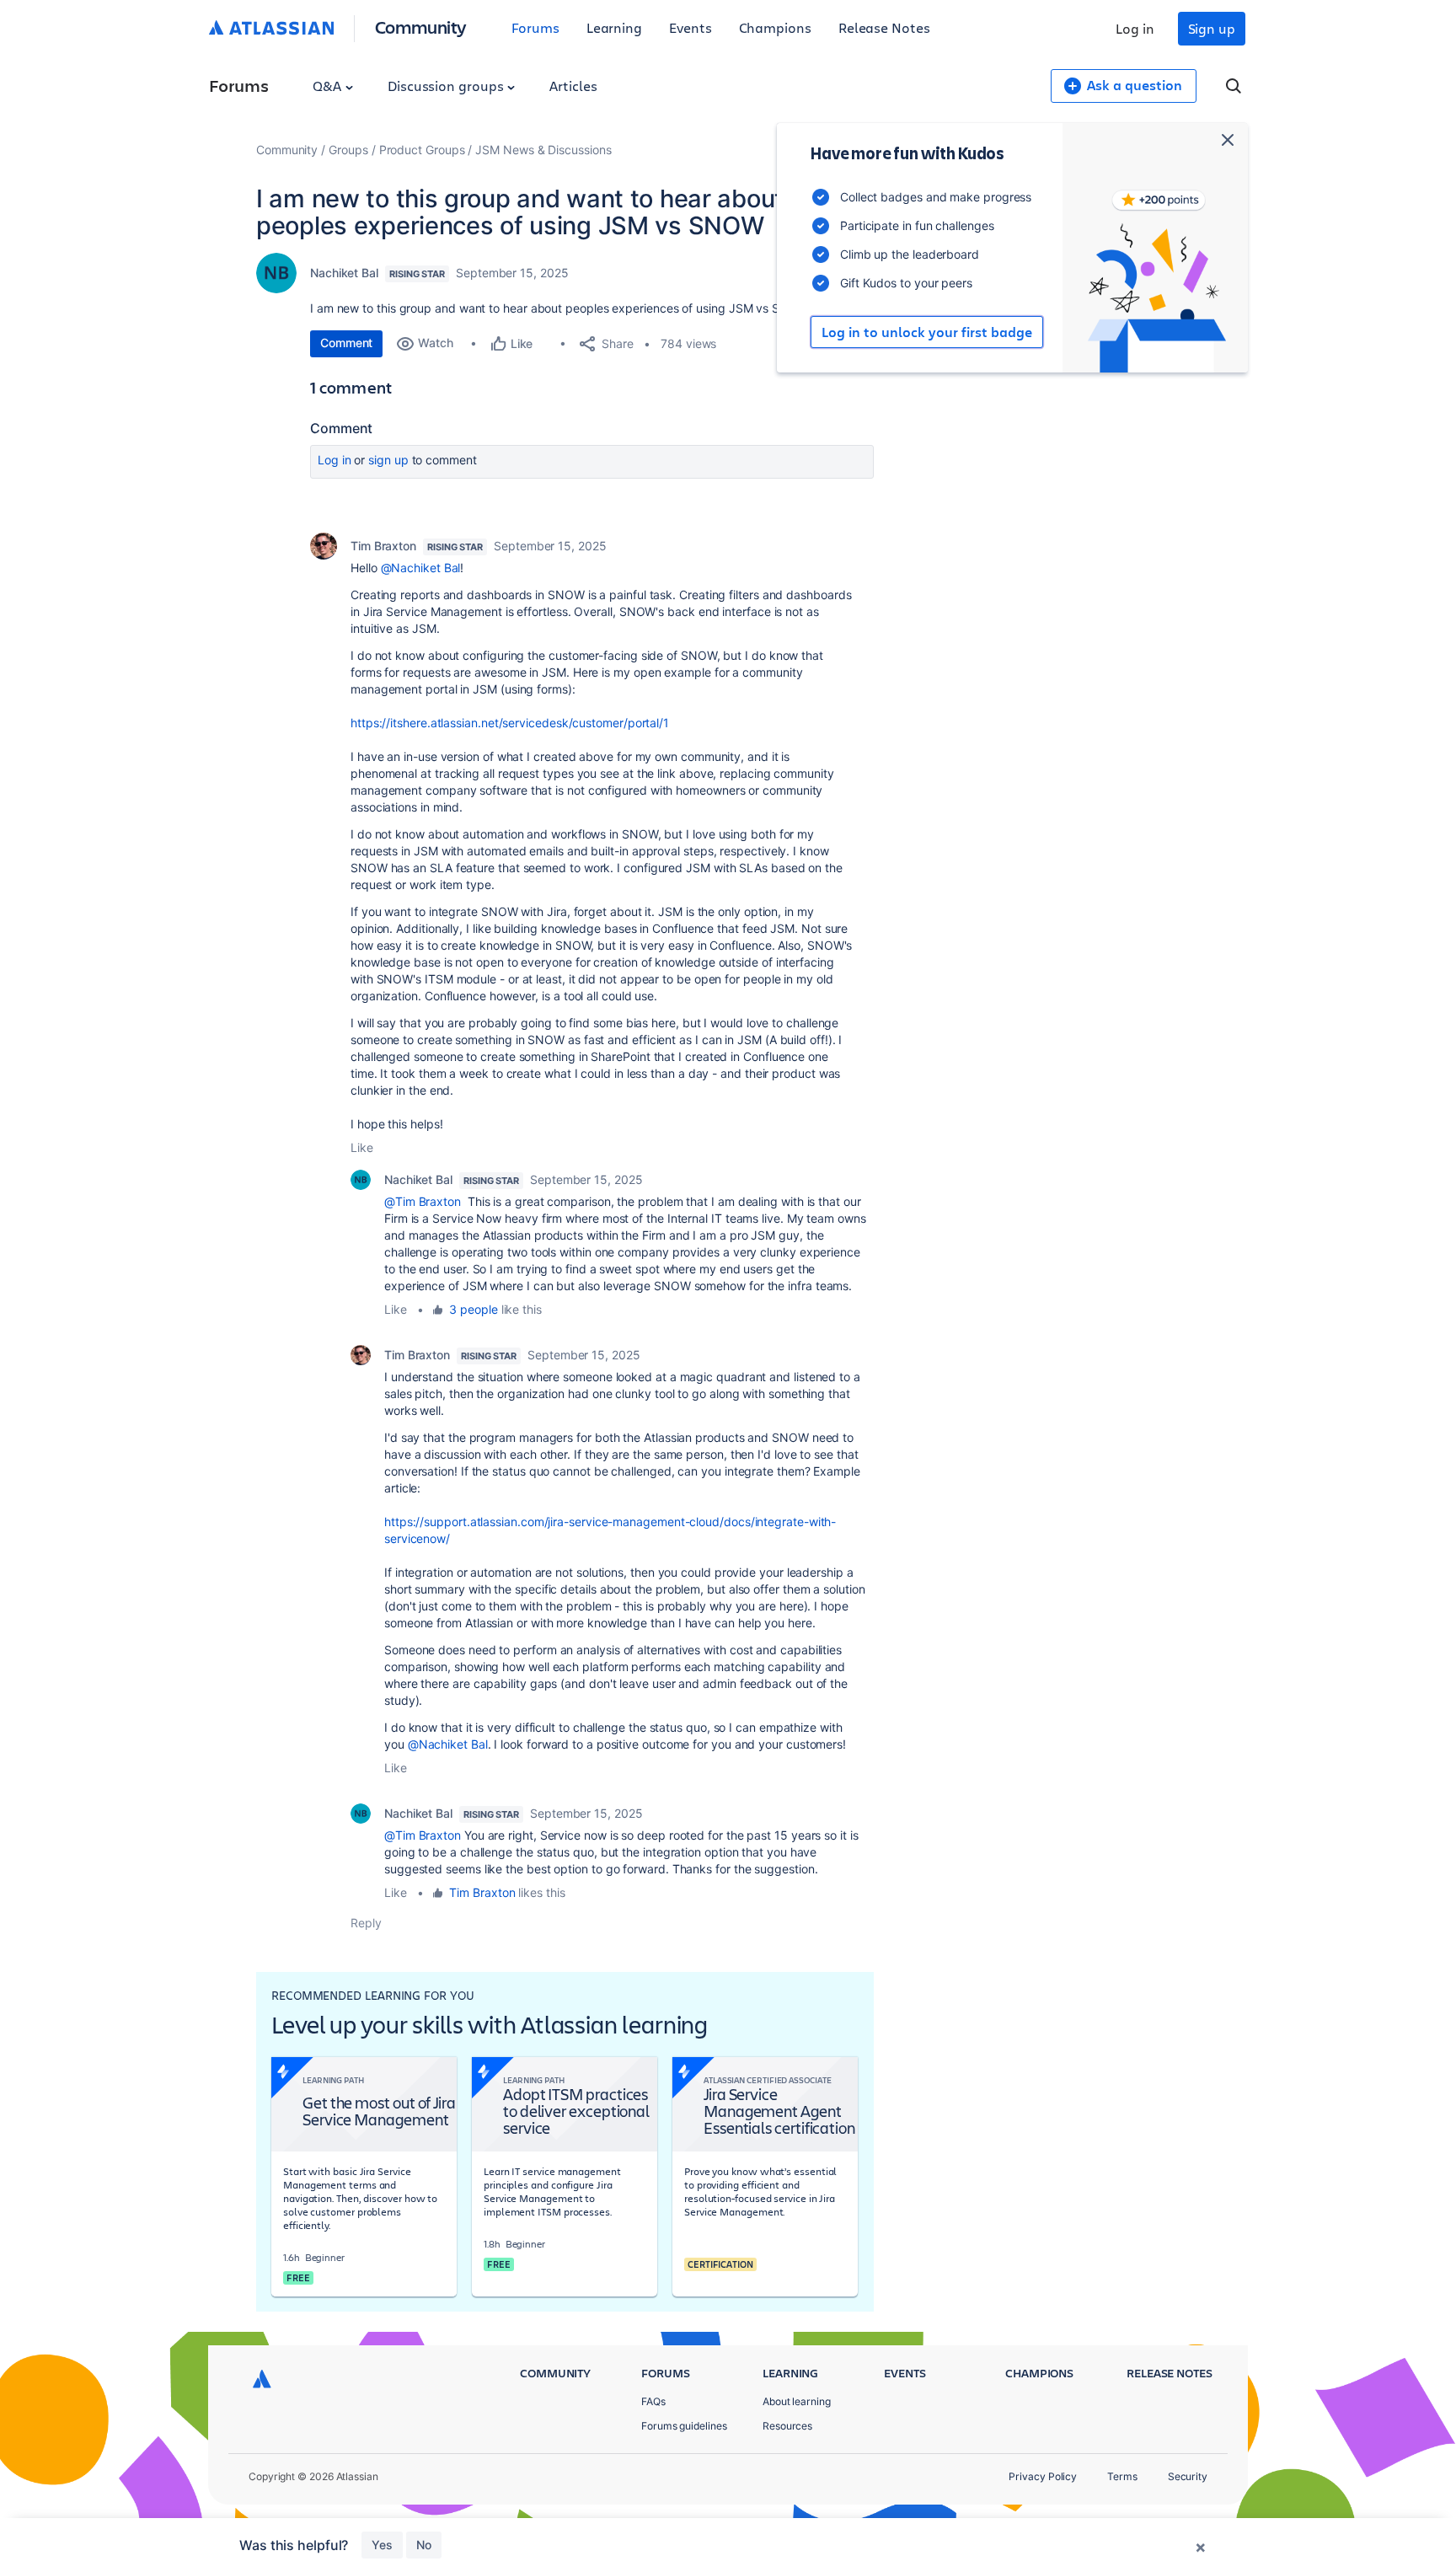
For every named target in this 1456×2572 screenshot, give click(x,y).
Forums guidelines (684, 2426)
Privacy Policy (1043, 2476)
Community (421, 27)
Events (691, 27)
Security (1188, 2476)
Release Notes (884, 27)
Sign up (1212, 28)
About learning (797, 2401)
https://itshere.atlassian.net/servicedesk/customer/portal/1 (510, 723)
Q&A (329, 86)
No (424, 2545)
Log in (1135, 28)
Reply (366, 1923)
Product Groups (422, 150)
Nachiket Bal (344, 273)
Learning (614, 27)
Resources (787, 2426)
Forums (535, 27)
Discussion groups (447, 86)
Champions (775, 27)
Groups (348, 150)
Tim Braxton (383, 546)
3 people (473, 1309)
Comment (346, 343)
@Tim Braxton (423, 1201)
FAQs (653, 2401)
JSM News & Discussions (543, 150)
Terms (1122, 2476)
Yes (382, 2545)
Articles (573, 86)
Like (362, 1147)
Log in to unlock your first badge (927, 332)
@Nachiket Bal (421, 568)
